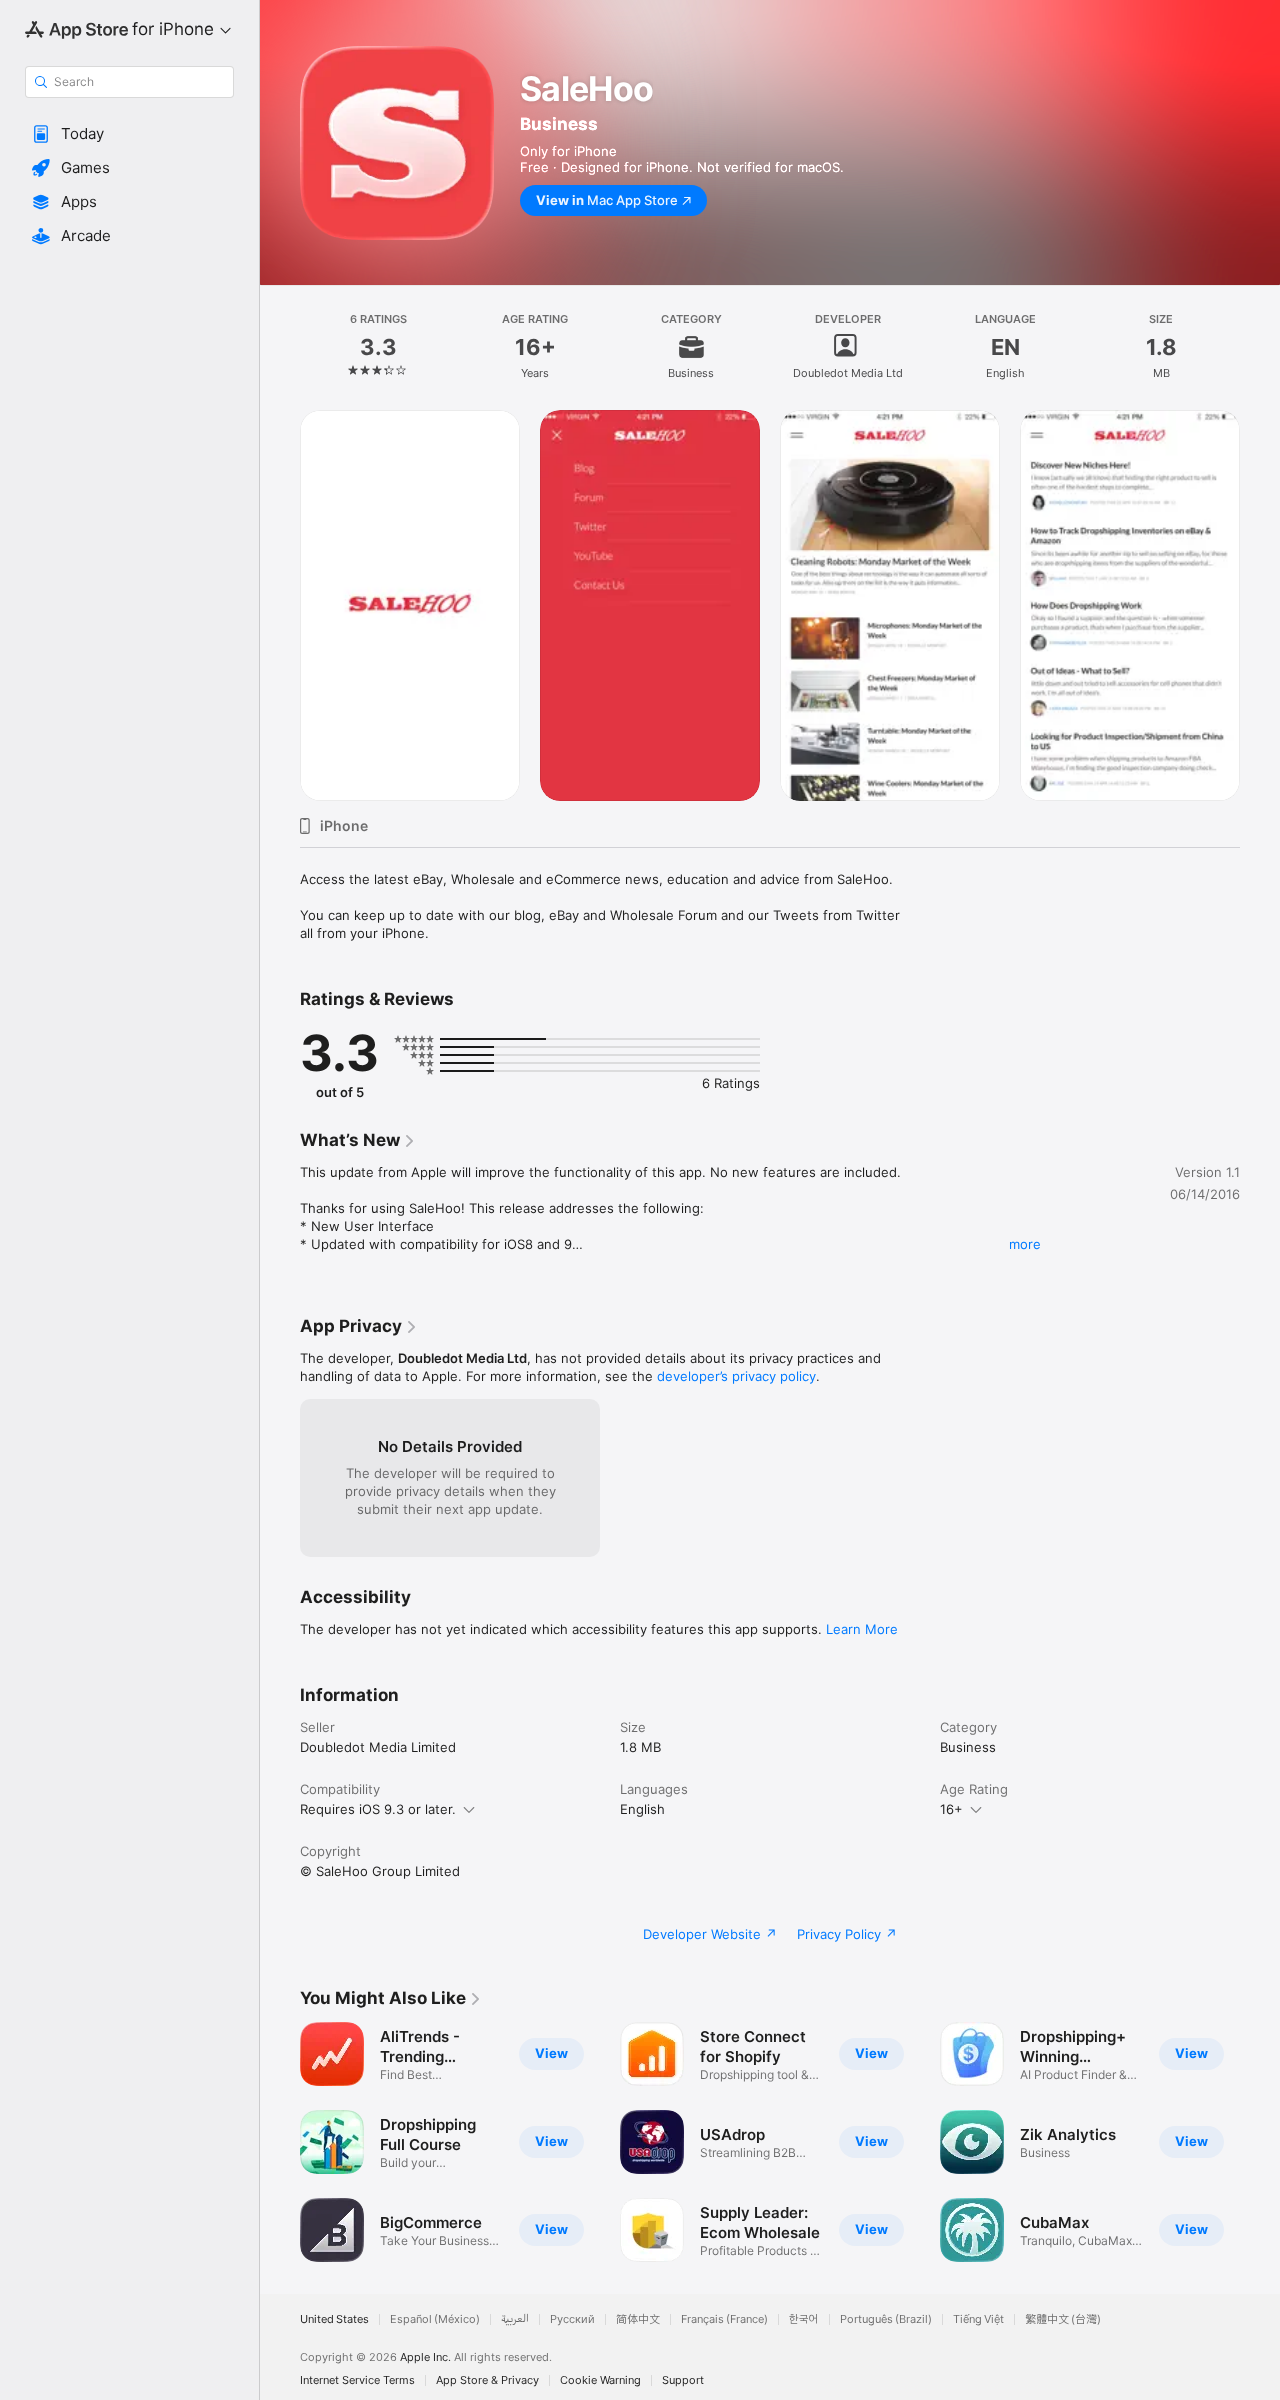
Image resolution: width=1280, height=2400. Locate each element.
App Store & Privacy (487, 2380)
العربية (515, 2319)
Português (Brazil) (886, 2319)
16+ (951, 1809)
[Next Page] (1260, 2142)
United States (334, 2319)
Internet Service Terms (357, 2380)
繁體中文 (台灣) (1063, 2319)
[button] (129, 134)
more (1025, 1244)
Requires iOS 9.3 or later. (378, 1809)
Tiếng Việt (978, 2319)
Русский (572, 2319)
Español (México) (435, 2319)
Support (683, 2380)
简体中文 (638, 2319)
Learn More (862, 1629)
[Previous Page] (280, 2142)
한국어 (804, 2319)
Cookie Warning (600, 2380)
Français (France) (724, 2319)
